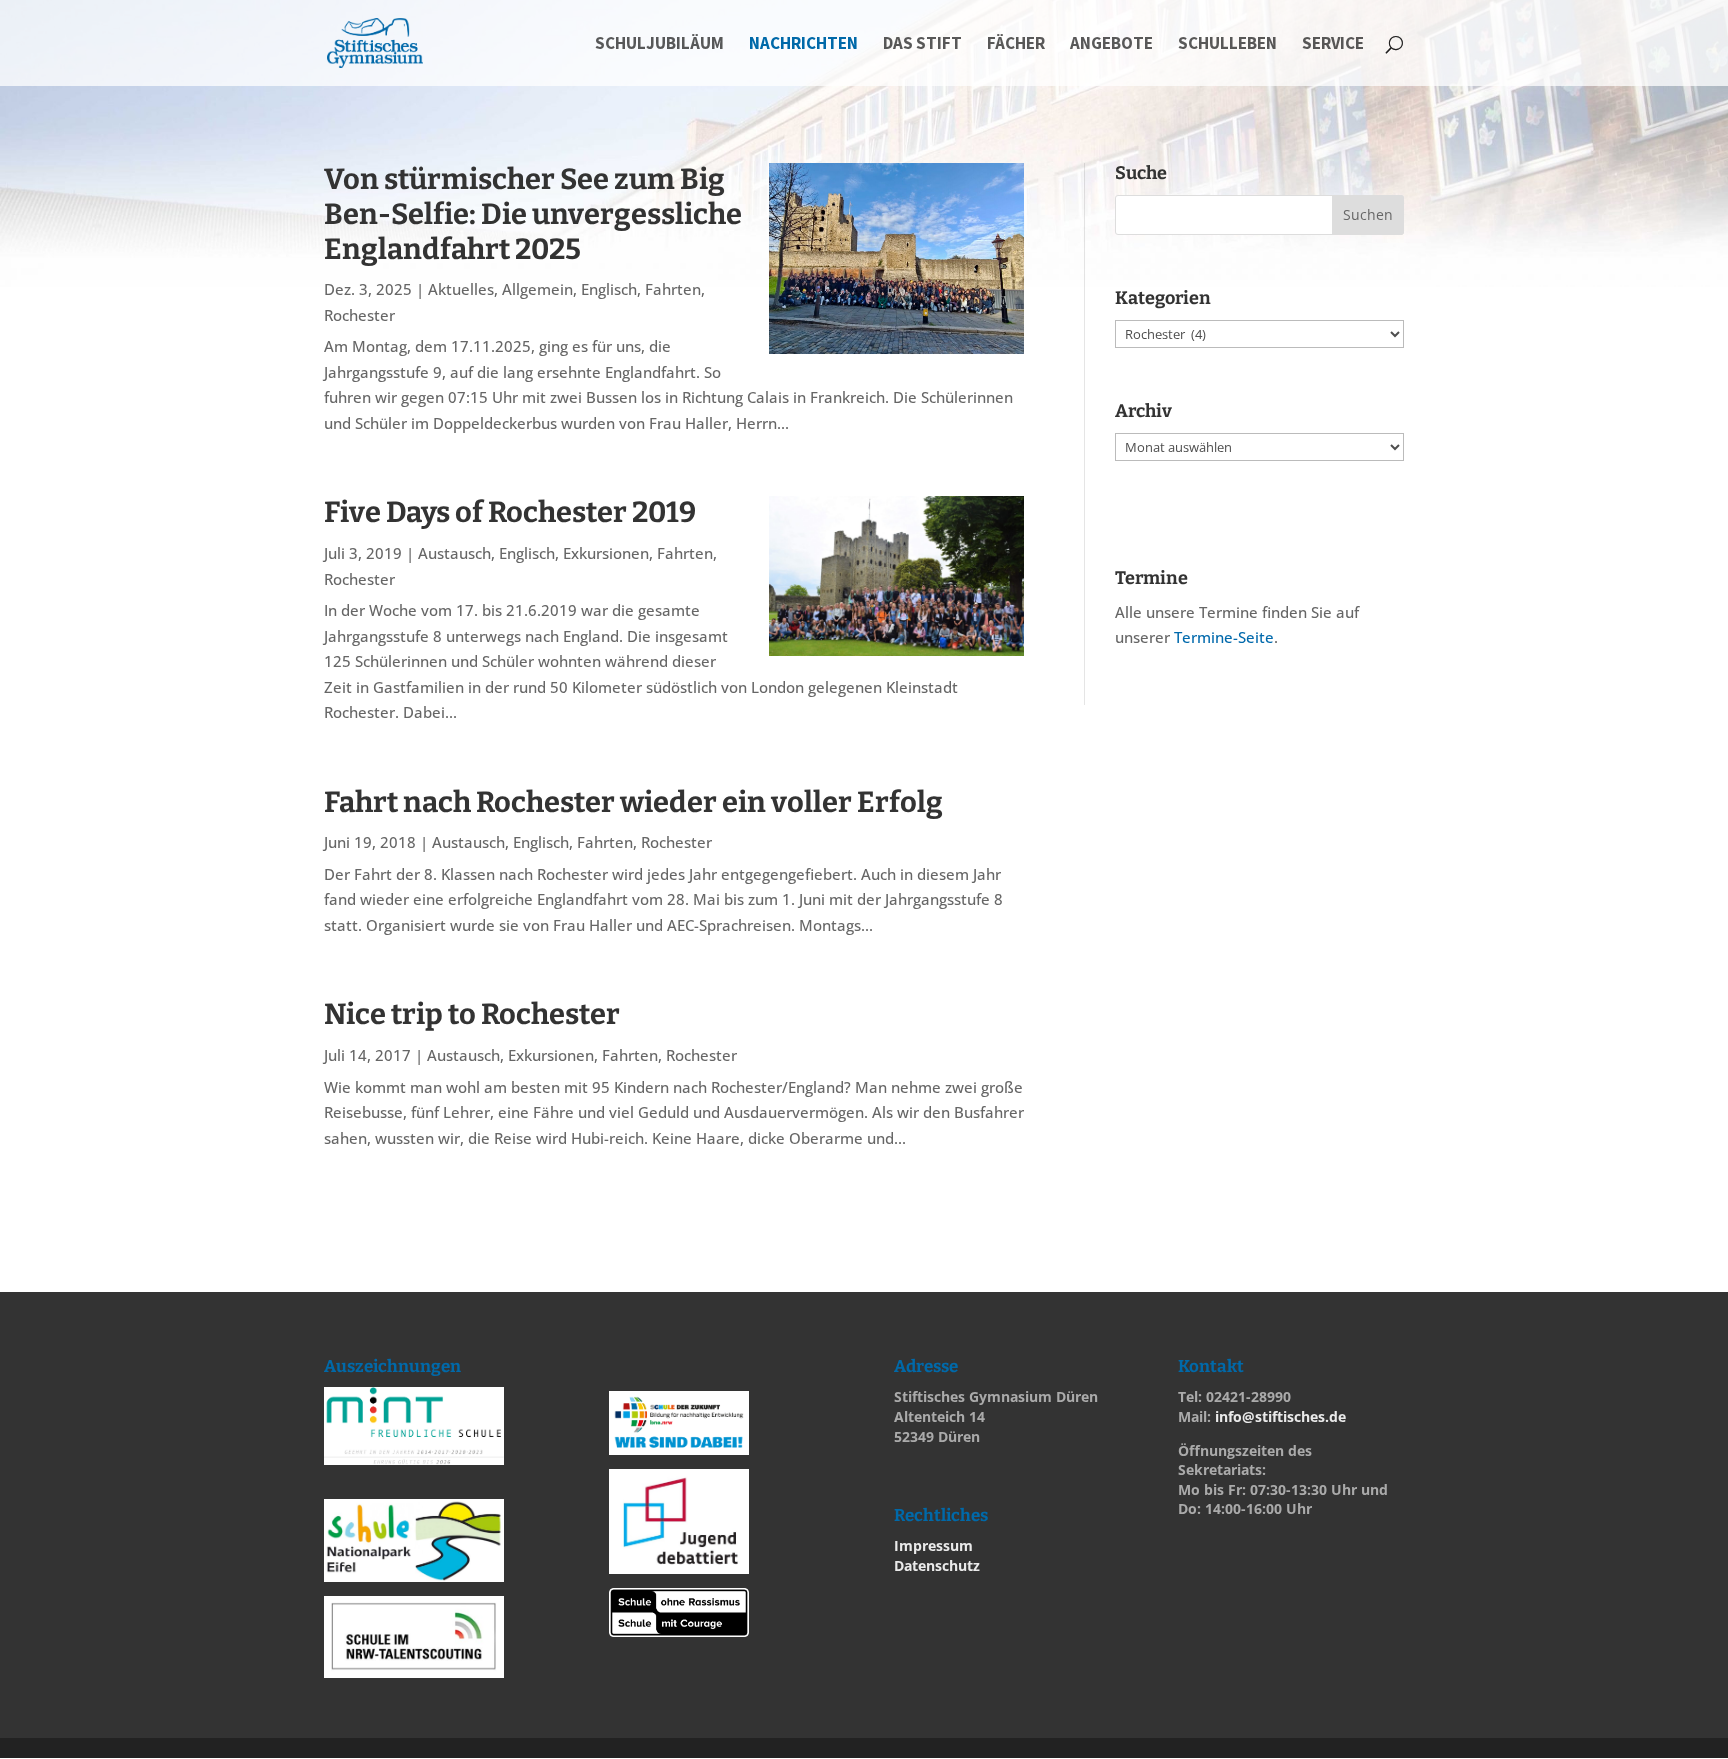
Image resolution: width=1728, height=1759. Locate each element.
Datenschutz (937, 1565)
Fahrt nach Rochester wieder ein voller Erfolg (633, 802)
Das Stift (922, 45)
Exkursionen (606, 553)
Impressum (933, 1545)
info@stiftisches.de (1280, 1416)
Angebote (1111, 45)
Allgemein (537, 289)
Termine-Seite (1224, 637)
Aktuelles (461, 289)
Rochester (359, 315)
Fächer (1016, 45)
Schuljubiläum (659, 45)
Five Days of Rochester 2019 (510, 512)
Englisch (609, 289)
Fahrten (673, 289)
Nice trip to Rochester (472, 1014)
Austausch (454, 553)
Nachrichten (803, 45)
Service (1333, 45)
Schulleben (1227, 45)
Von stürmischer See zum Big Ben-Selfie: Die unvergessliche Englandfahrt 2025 (533, 214)
